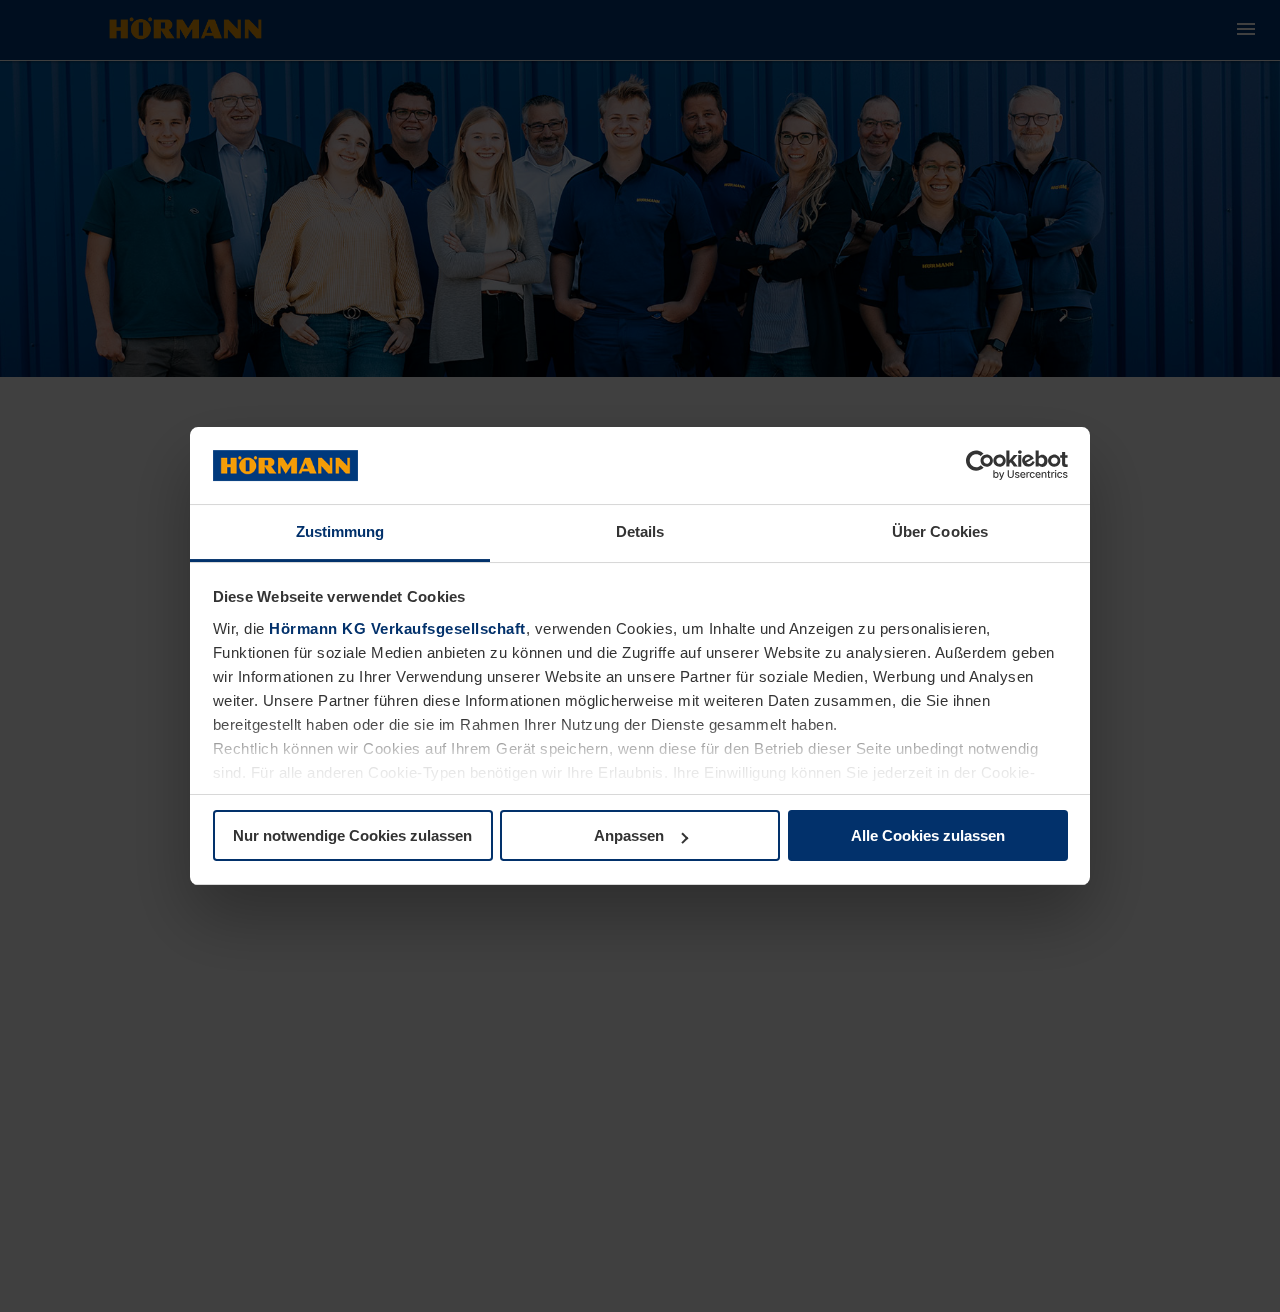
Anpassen (629, 835)
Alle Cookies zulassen (928, 835)
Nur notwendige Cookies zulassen (352, 835)
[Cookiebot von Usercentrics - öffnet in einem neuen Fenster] (980, 466)
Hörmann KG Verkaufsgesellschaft (397, 628)
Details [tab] (640, 531)
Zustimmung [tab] (340, 531)
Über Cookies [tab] (940, 531)
